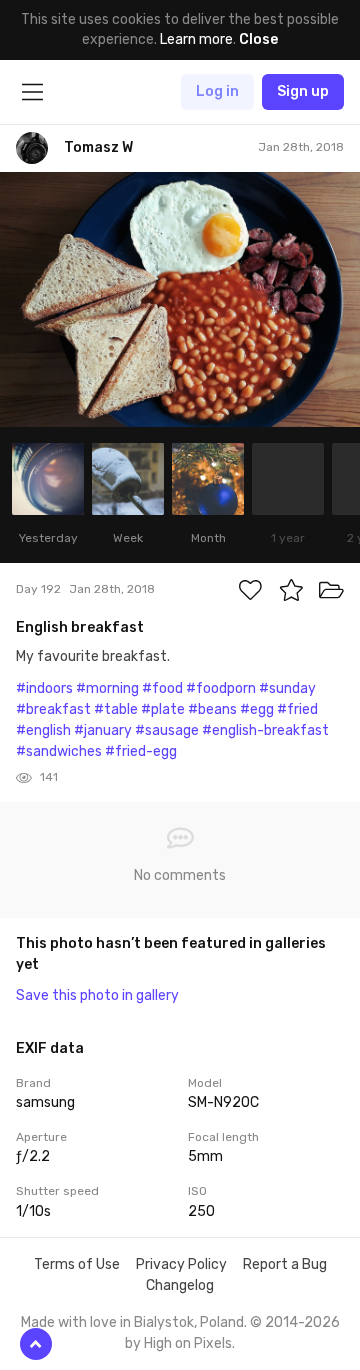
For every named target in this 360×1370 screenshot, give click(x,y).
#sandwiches (59, 751)
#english (43, 730)
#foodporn (221, 688)
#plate (163, 709)
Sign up (303, 91)
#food (162, 688)
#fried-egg (141, 751)
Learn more (196, 39)
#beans (212, 709)
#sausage (167, 730)
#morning (107, 688)
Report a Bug (285, 1264)
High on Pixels (188, 1343)
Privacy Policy (181, 1264)
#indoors (44, 688)
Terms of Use (77, 1264)
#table (116, 709)
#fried (297, 709)
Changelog (180, 1285)
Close (258, 39)
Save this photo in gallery (97, 995)
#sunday (287, 688)
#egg (257, 709)
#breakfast (53, 709)
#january (103, 730)
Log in (217, 91)
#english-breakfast (265, 730)
